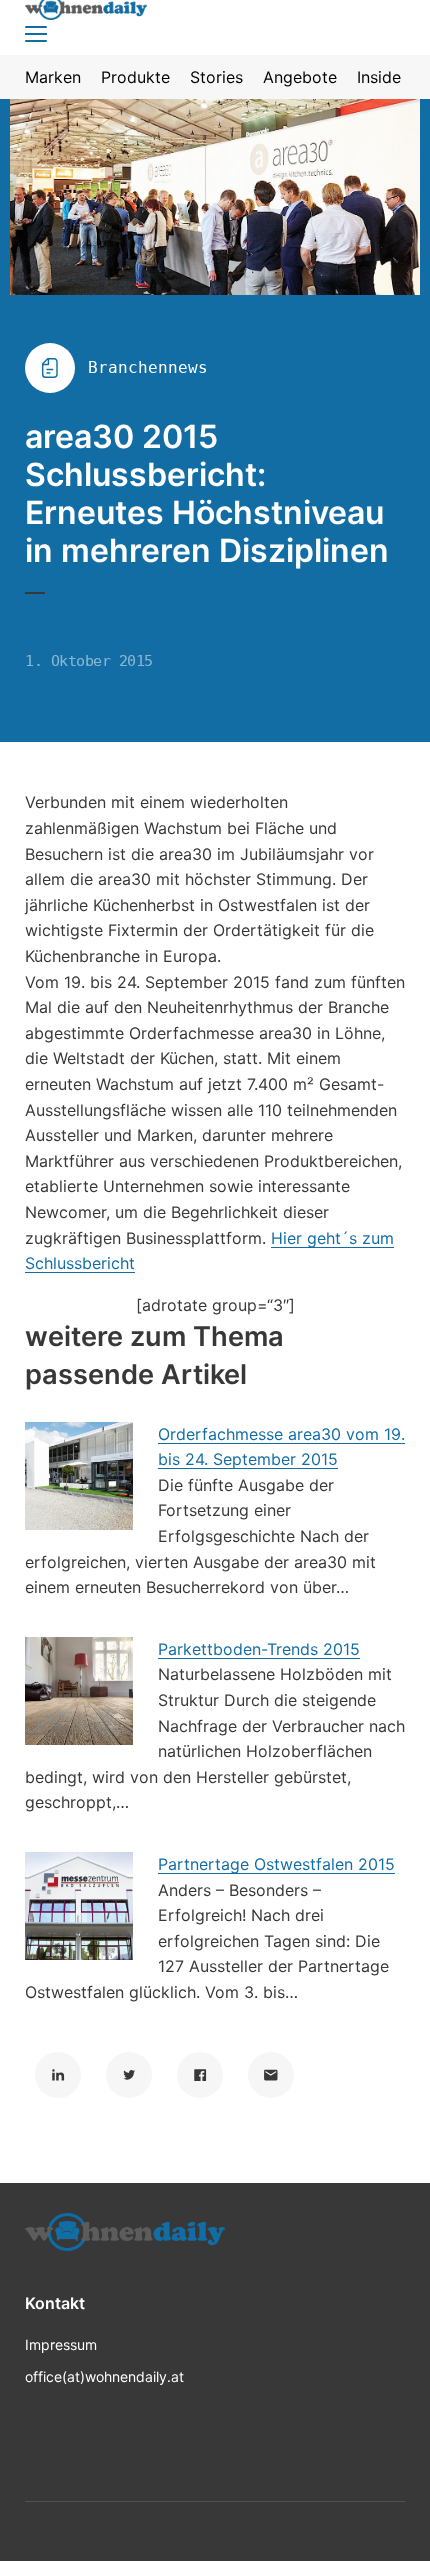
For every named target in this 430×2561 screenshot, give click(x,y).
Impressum (61, 2344)
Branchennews (148, 367)
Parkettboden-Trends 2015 (259, 1649)
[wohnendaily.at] (125, 2238)
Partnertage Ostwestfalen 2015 (276, 1864)
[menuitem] (53, 77)
